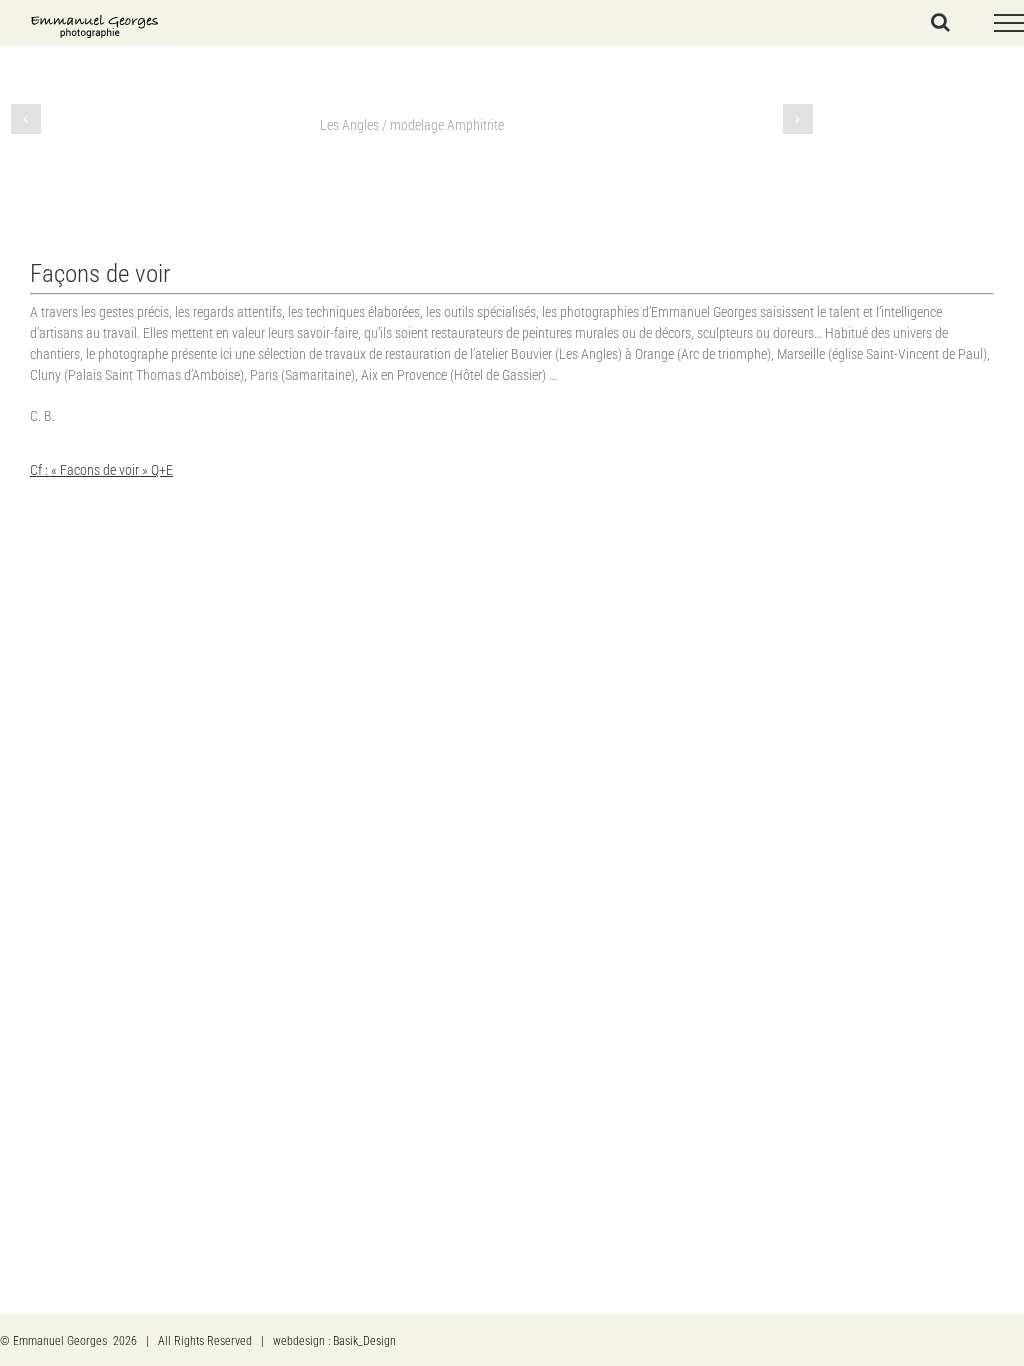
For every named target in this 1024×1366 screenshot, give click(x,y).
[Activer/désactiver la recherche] (940, 22)
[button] (26, 119)
